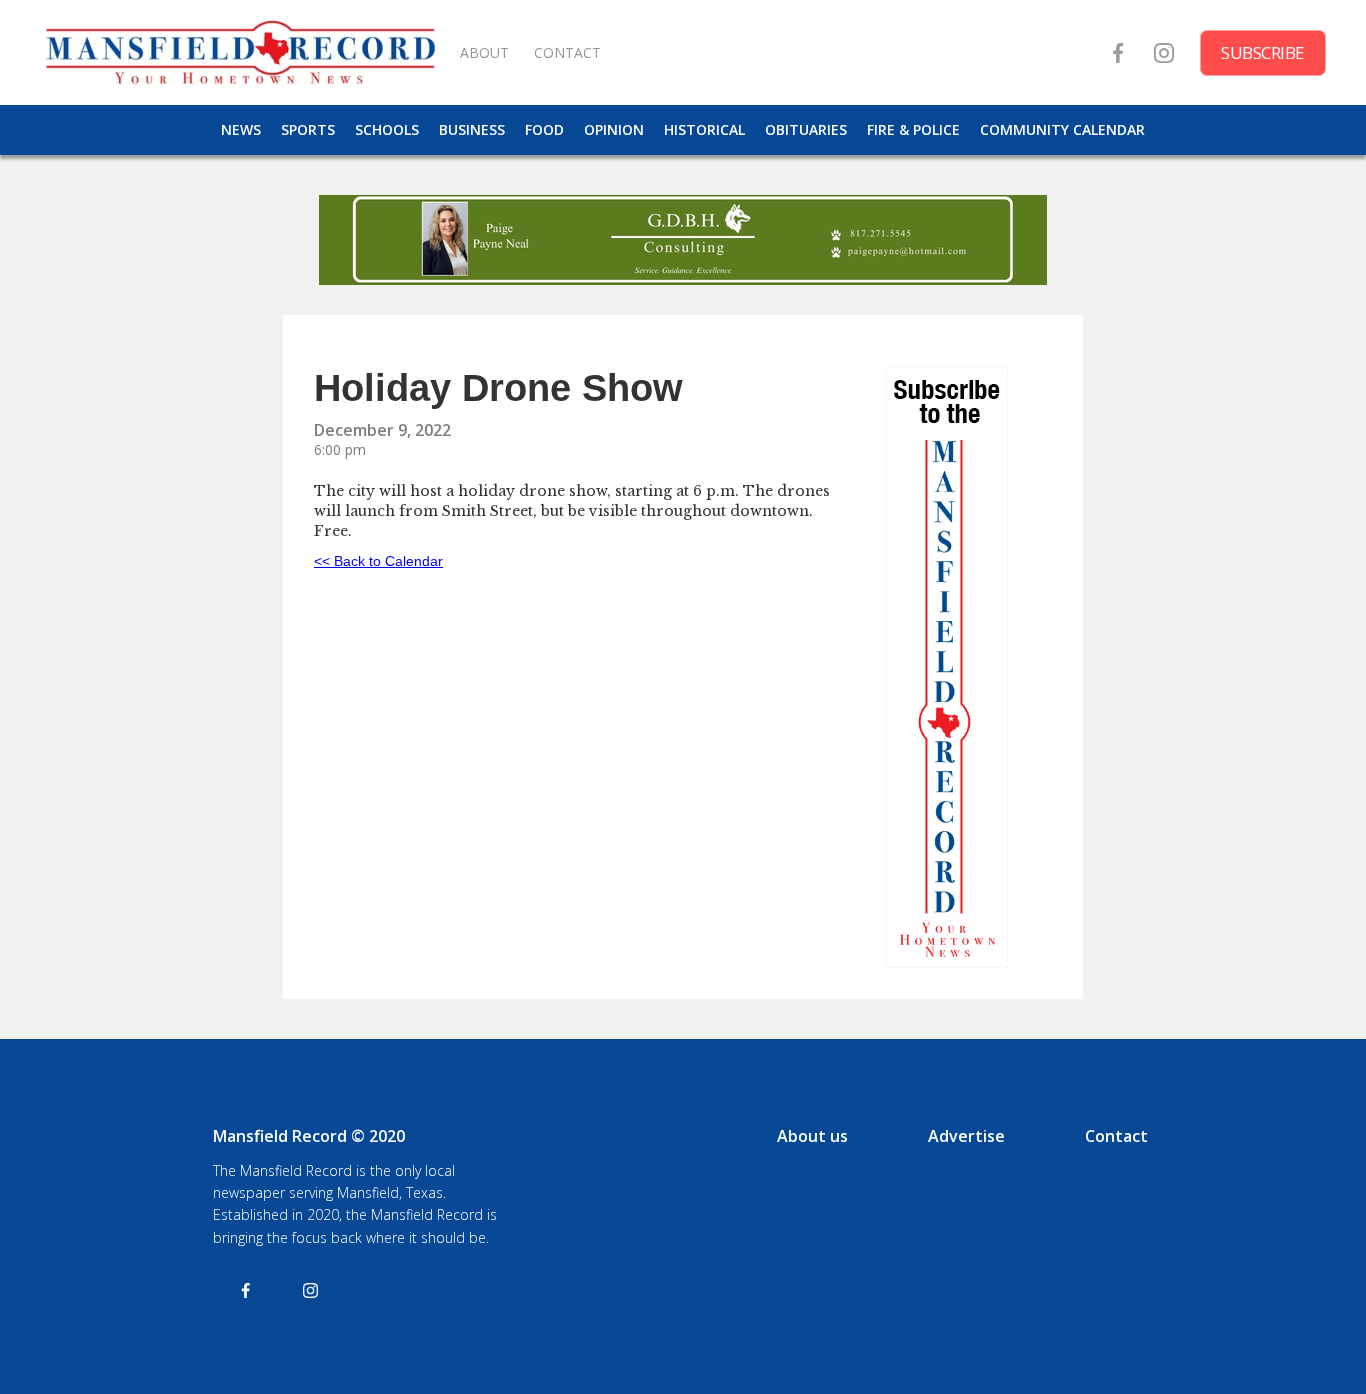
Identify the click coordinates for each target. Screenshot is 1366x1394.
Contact (1116, 1136)
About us (812, 1136)
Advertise (966, 1136)
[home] (240, 52)
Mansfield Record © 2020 (309, 1136)
